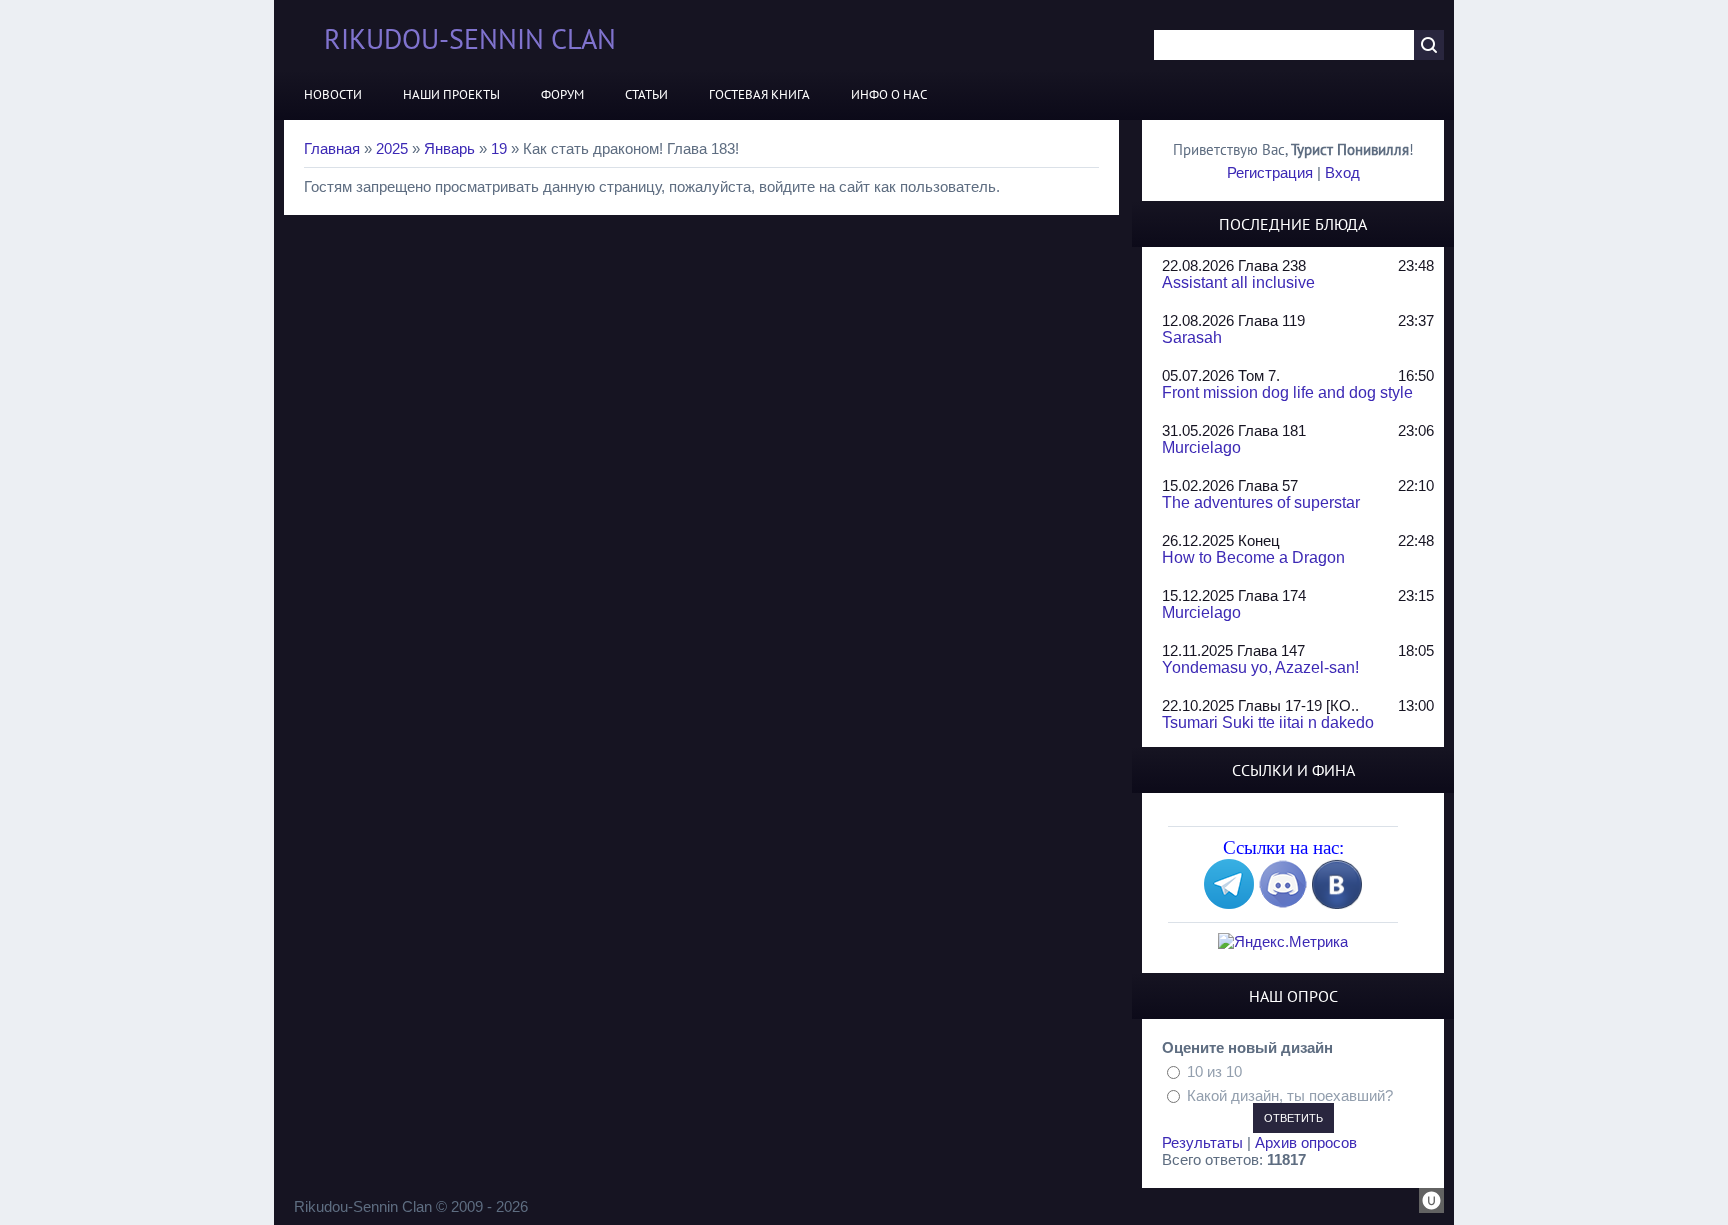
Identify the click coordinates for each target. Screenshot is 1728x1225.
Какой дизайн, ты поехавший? (1290, 1094)
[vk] (1337, 903)
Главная (332, 148)
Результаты (1202, 1142)
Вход (1342, 172)
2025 (392, 148)
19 (499, 148)
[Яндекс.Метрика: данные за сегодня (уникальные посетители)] (1283, 941)
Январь (449, 148)
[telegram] (1229, 903)
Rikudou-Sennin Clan (470, 38)
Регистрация (1270, 172)
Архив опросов (1306, 1142)
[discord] (1283, 903)
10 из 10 (1214, 1071)
